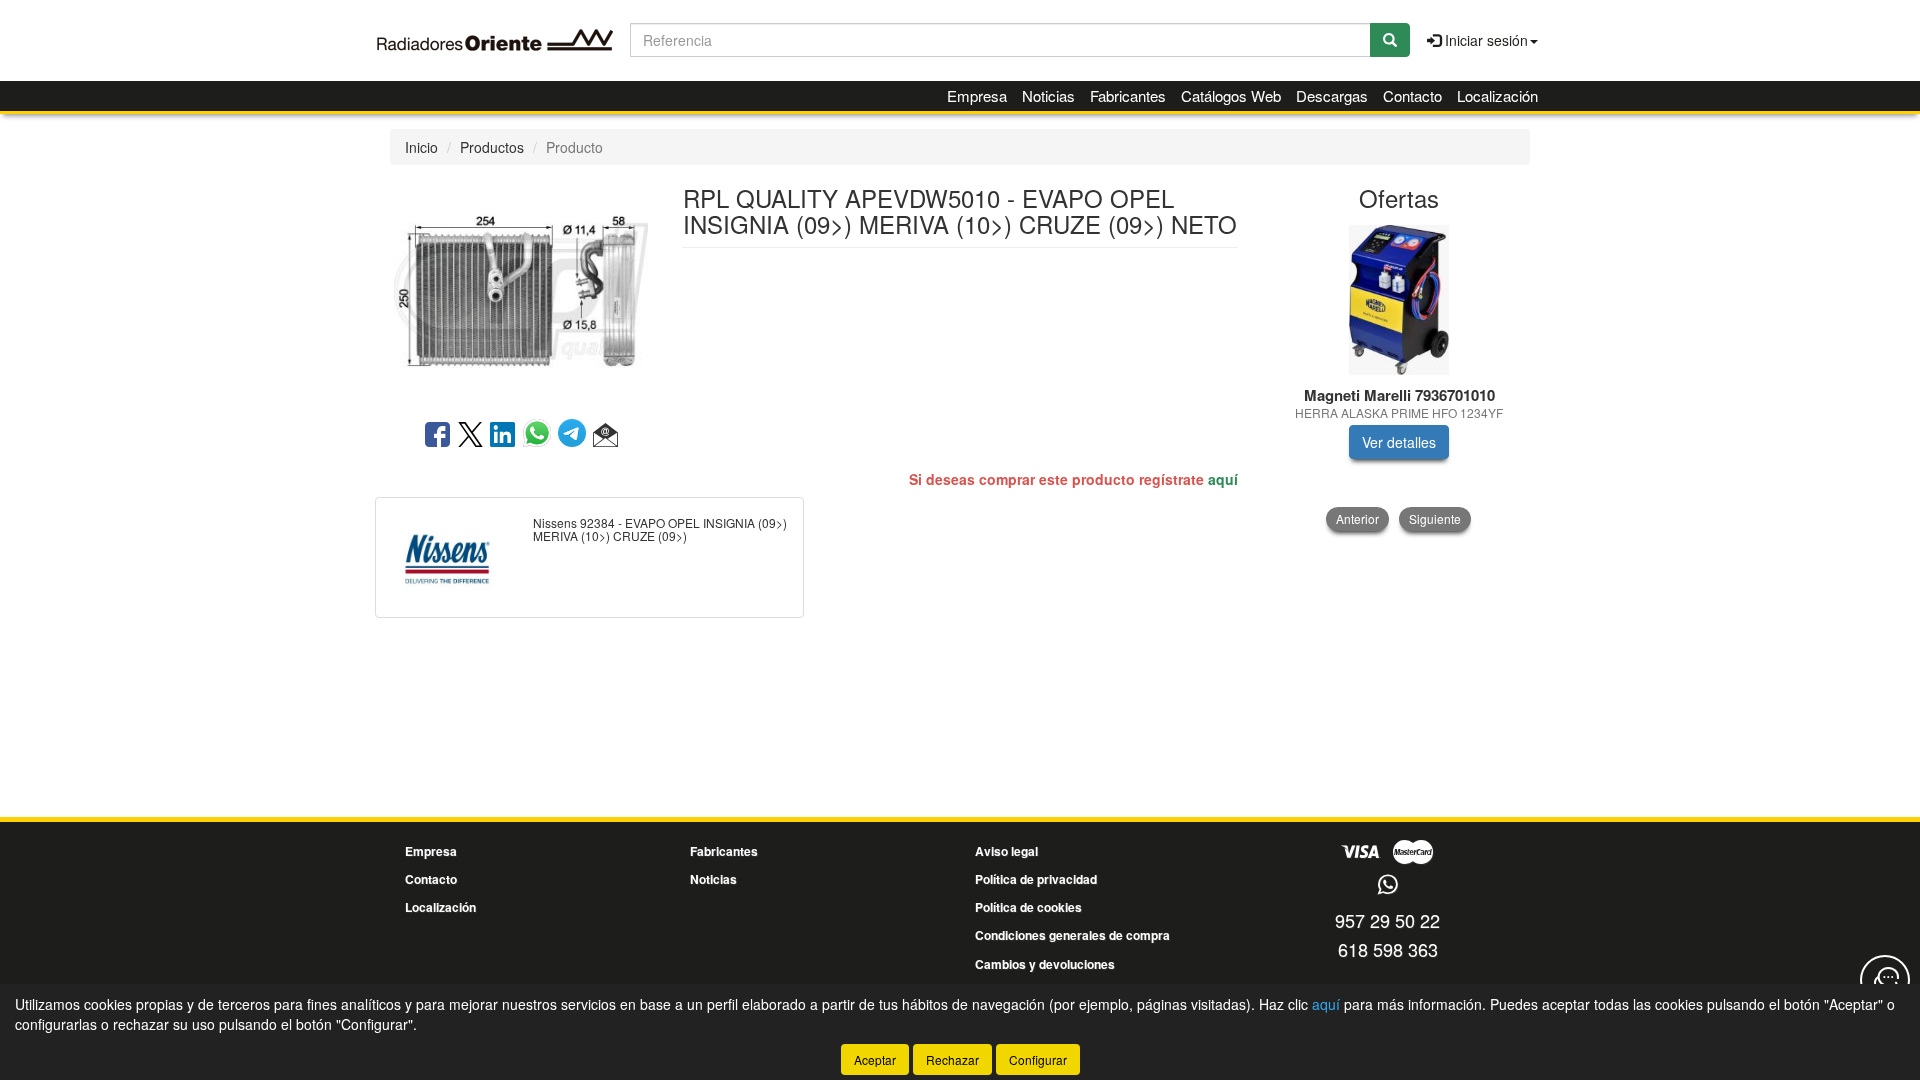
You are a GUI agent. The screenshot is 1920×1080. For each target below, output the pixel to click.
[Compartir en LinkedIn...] (503, 436)
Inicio (421, 147)
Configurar (1038, 1059)
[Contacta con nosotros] (1885, 980)
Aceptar (875, 1059)
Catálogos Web (1231, 95)
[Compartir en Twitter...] (470, 436)
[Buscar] (1390, 40)
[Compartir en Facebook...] (437, 436)
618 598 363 (1388, 949)
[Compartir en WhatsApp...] (540, 436)
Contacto (1412, 95)
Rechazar (952, 1059)
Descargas (1332, 95)
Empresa (977, 95)
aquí (1223, 479)
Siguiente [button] (1435, 518)
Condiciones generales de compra (1072, 935)
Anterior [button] (1357, 518)
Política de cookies (1028, 907)
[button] (605, 436)
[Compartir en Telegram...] (575, 436)
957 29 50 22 (1387, 920)
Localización (1497, 95)
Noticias (1048, 95)
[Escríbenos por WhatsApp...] (1387, 885)
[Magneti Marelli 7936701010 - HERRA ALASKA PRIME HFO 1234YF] (1399, 300)
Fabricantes (1128, 95)
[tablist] (1399, 378)
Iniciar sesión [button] (1484, 40)
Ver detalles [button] (1399, 442)
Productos (492, 147)
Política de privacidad (1036, 879)
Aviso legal (1006, 851)
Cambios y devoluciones (1045, 964)
